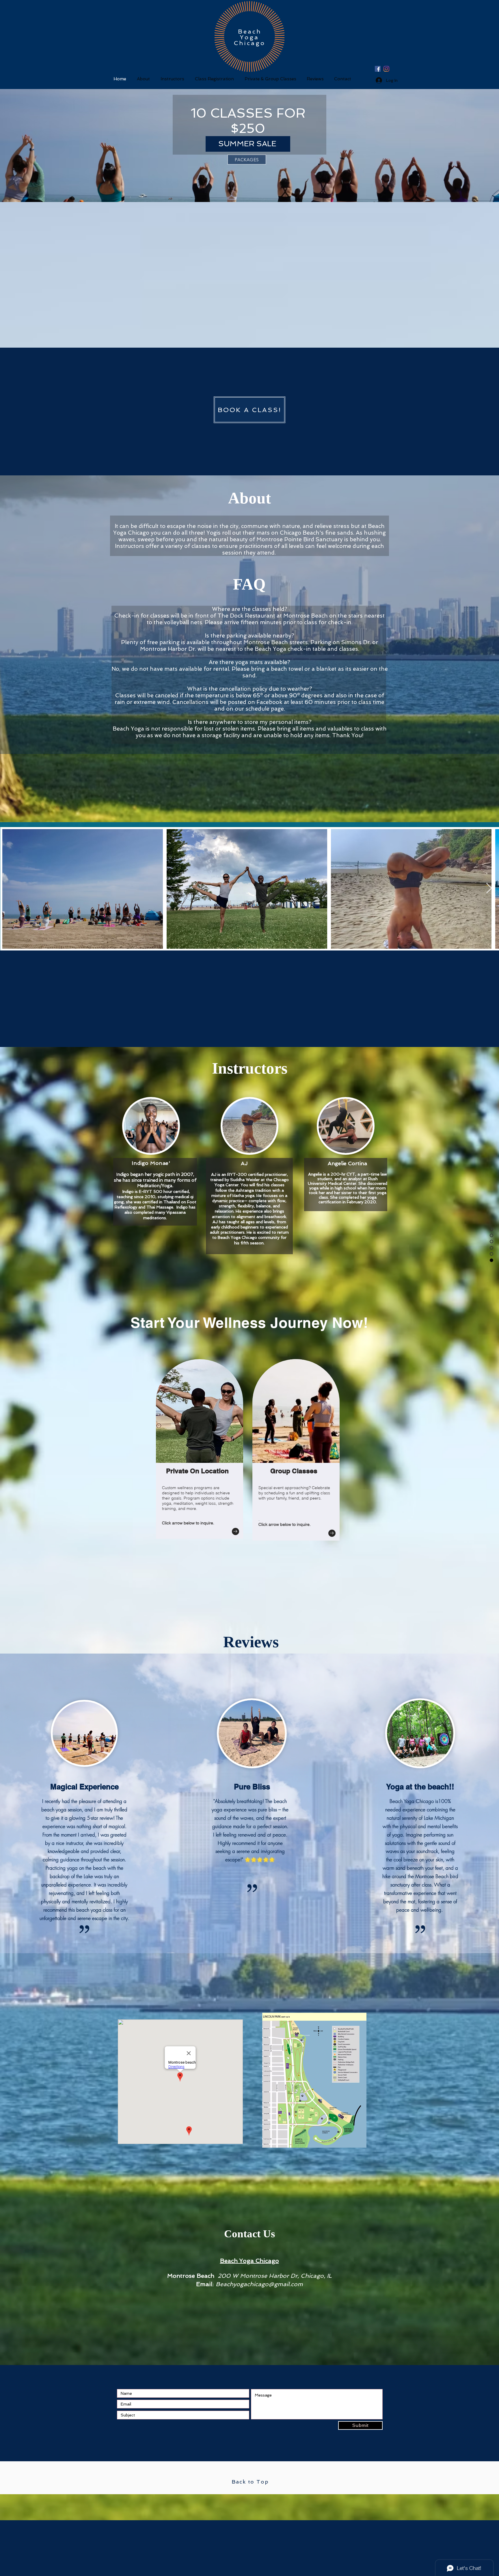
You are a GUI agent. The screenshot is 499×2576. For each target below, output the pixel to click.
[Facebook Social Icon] (378, 69)
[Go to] (235, 1531)
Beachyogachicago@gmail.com (259, 2284)
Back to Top (250, 2482)
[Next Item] (489, 888)
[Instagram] (386, 69)
